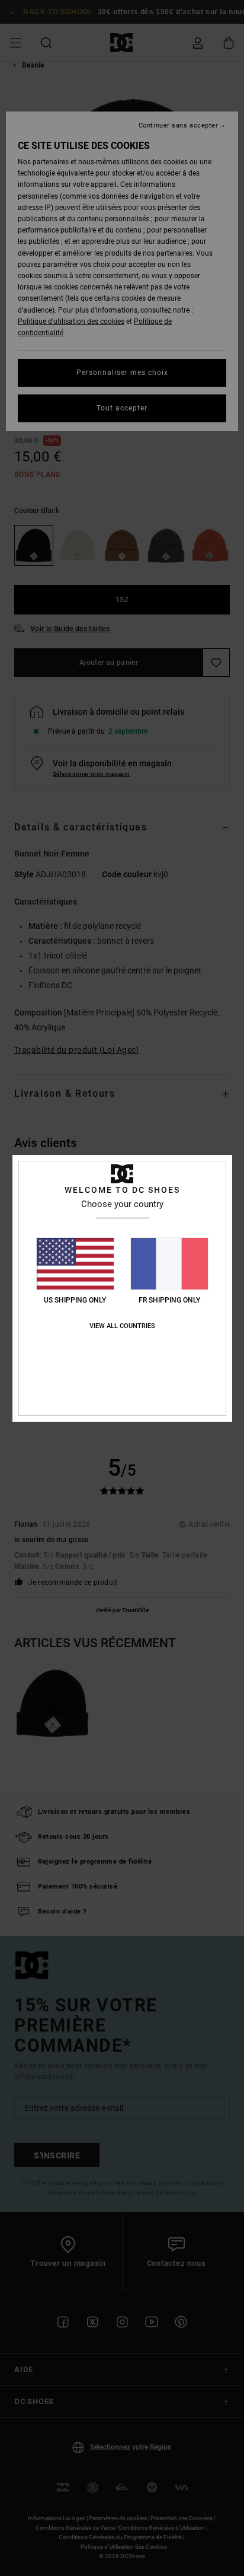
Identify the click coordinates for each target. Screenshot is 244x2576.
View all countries (122, 1326)
